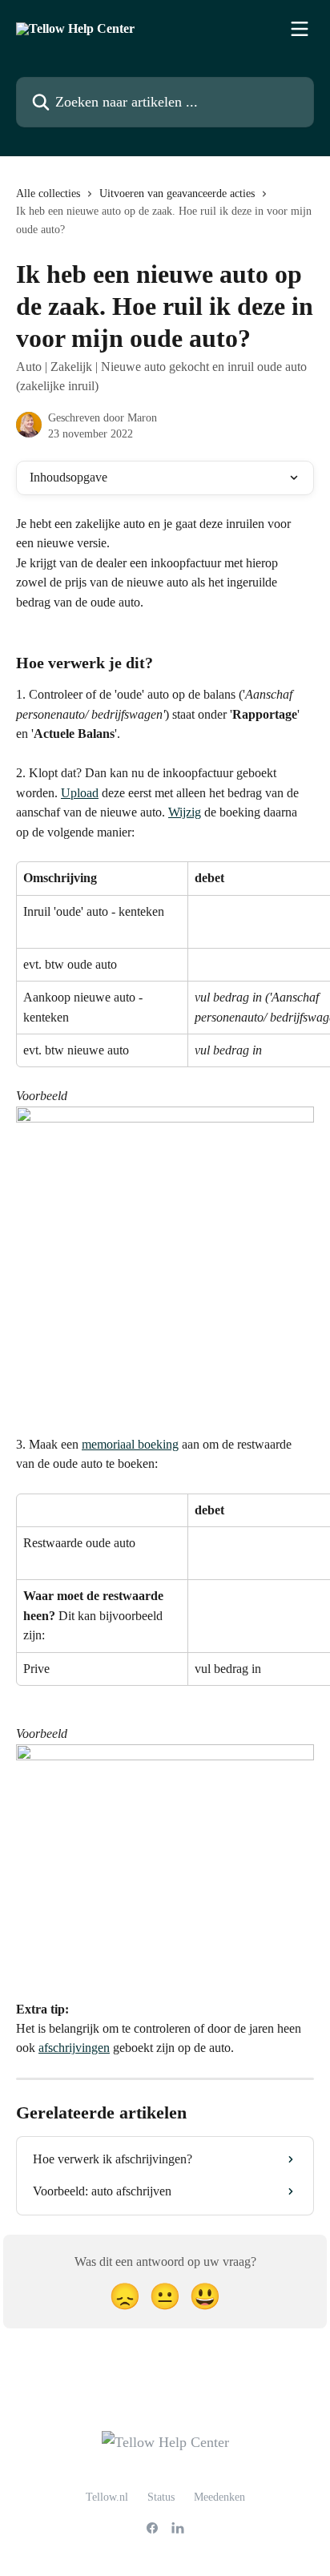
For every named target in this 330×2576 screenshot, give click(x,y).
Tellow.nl (107, 2497)
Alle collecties (48, 194)
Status (161, 2497)
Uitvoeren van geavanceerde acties (177, 194)
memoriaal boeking (130, 1444)
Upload (80, 793)
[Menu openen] (300, 29)
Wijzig (185, 812)
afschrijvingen (74, 2048)
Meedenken (219, 2497)
